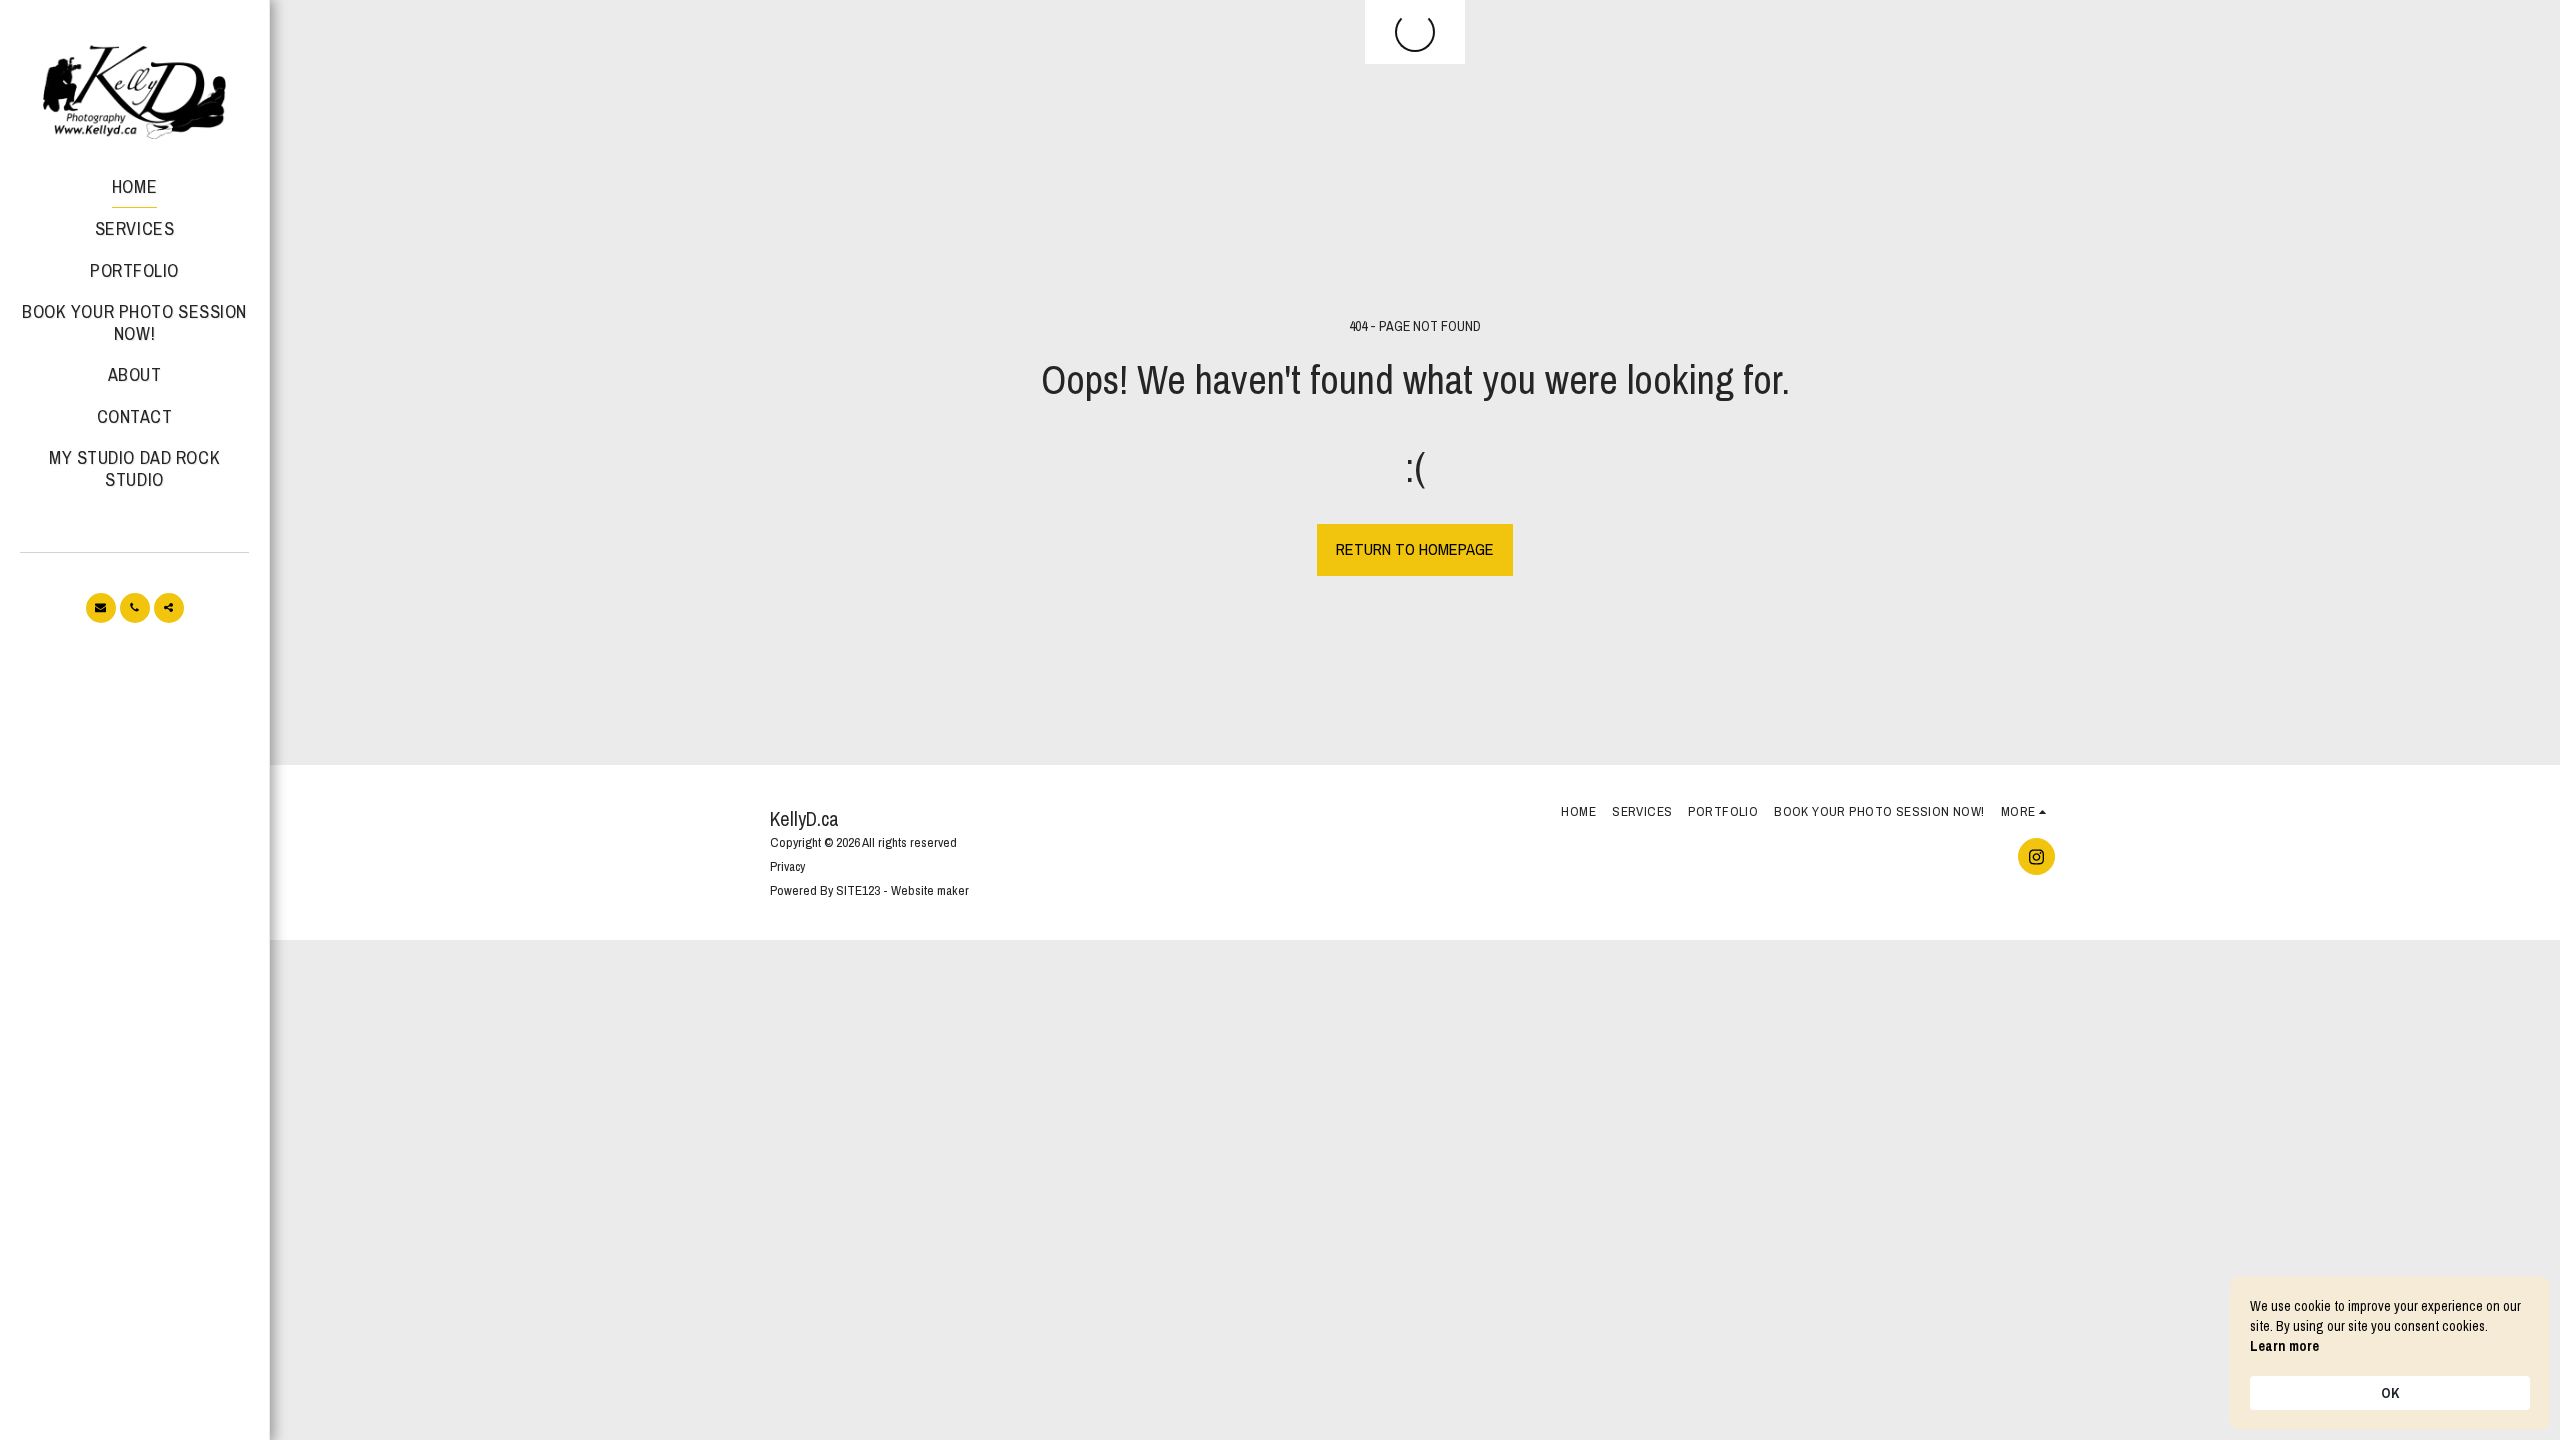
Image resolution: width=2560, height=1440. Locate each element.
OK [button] (2390, 1393)
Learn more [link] (2284, 1346)
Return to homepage (1415, 549)
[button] (101, 608)
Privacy (787, 866)
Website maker (930, 890)
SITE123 (858, 890)
